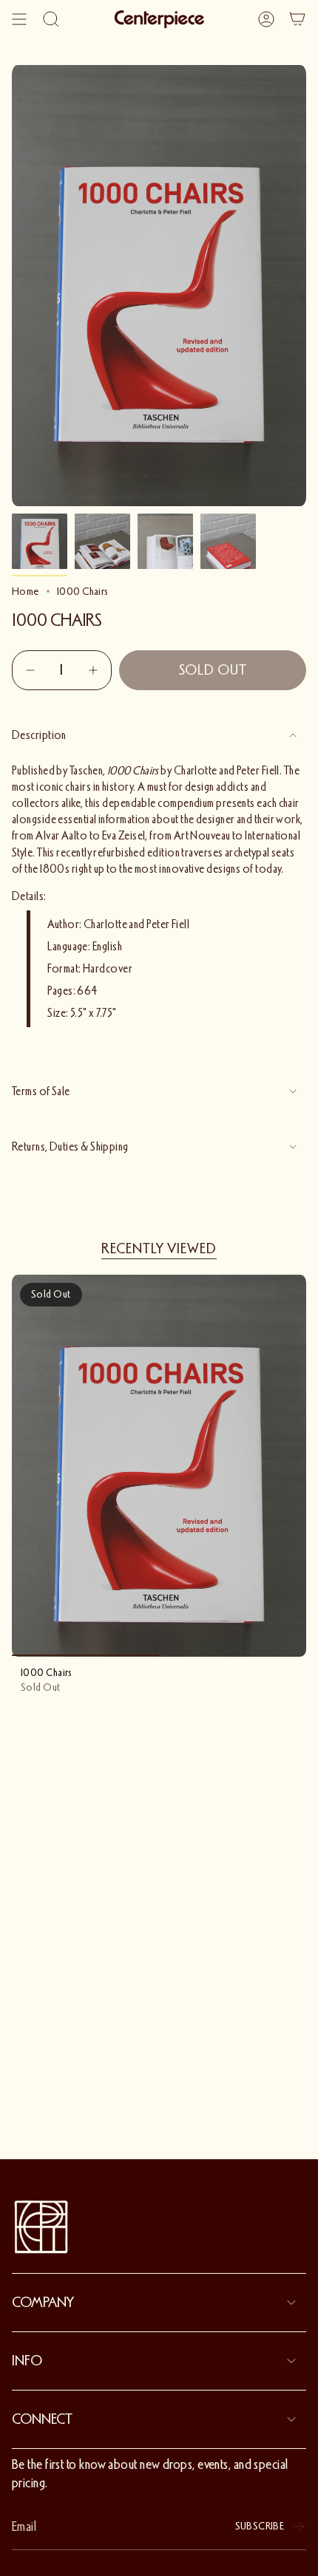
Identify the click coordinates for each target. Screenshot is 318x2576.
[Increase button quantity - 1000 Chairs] (92, 670)
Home (26, 591)
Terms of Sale (41, 1091)
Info (27, 2361)
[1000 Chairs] (159, 1466)
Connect (42, 2419)
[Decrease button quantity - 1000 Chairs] (32, 670)
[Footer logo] (41, 2227)
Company (43, 2303)
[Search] (51, 19)
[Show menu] (19, 19)
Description (39, 735)
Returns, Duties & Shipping (70, 1147)
